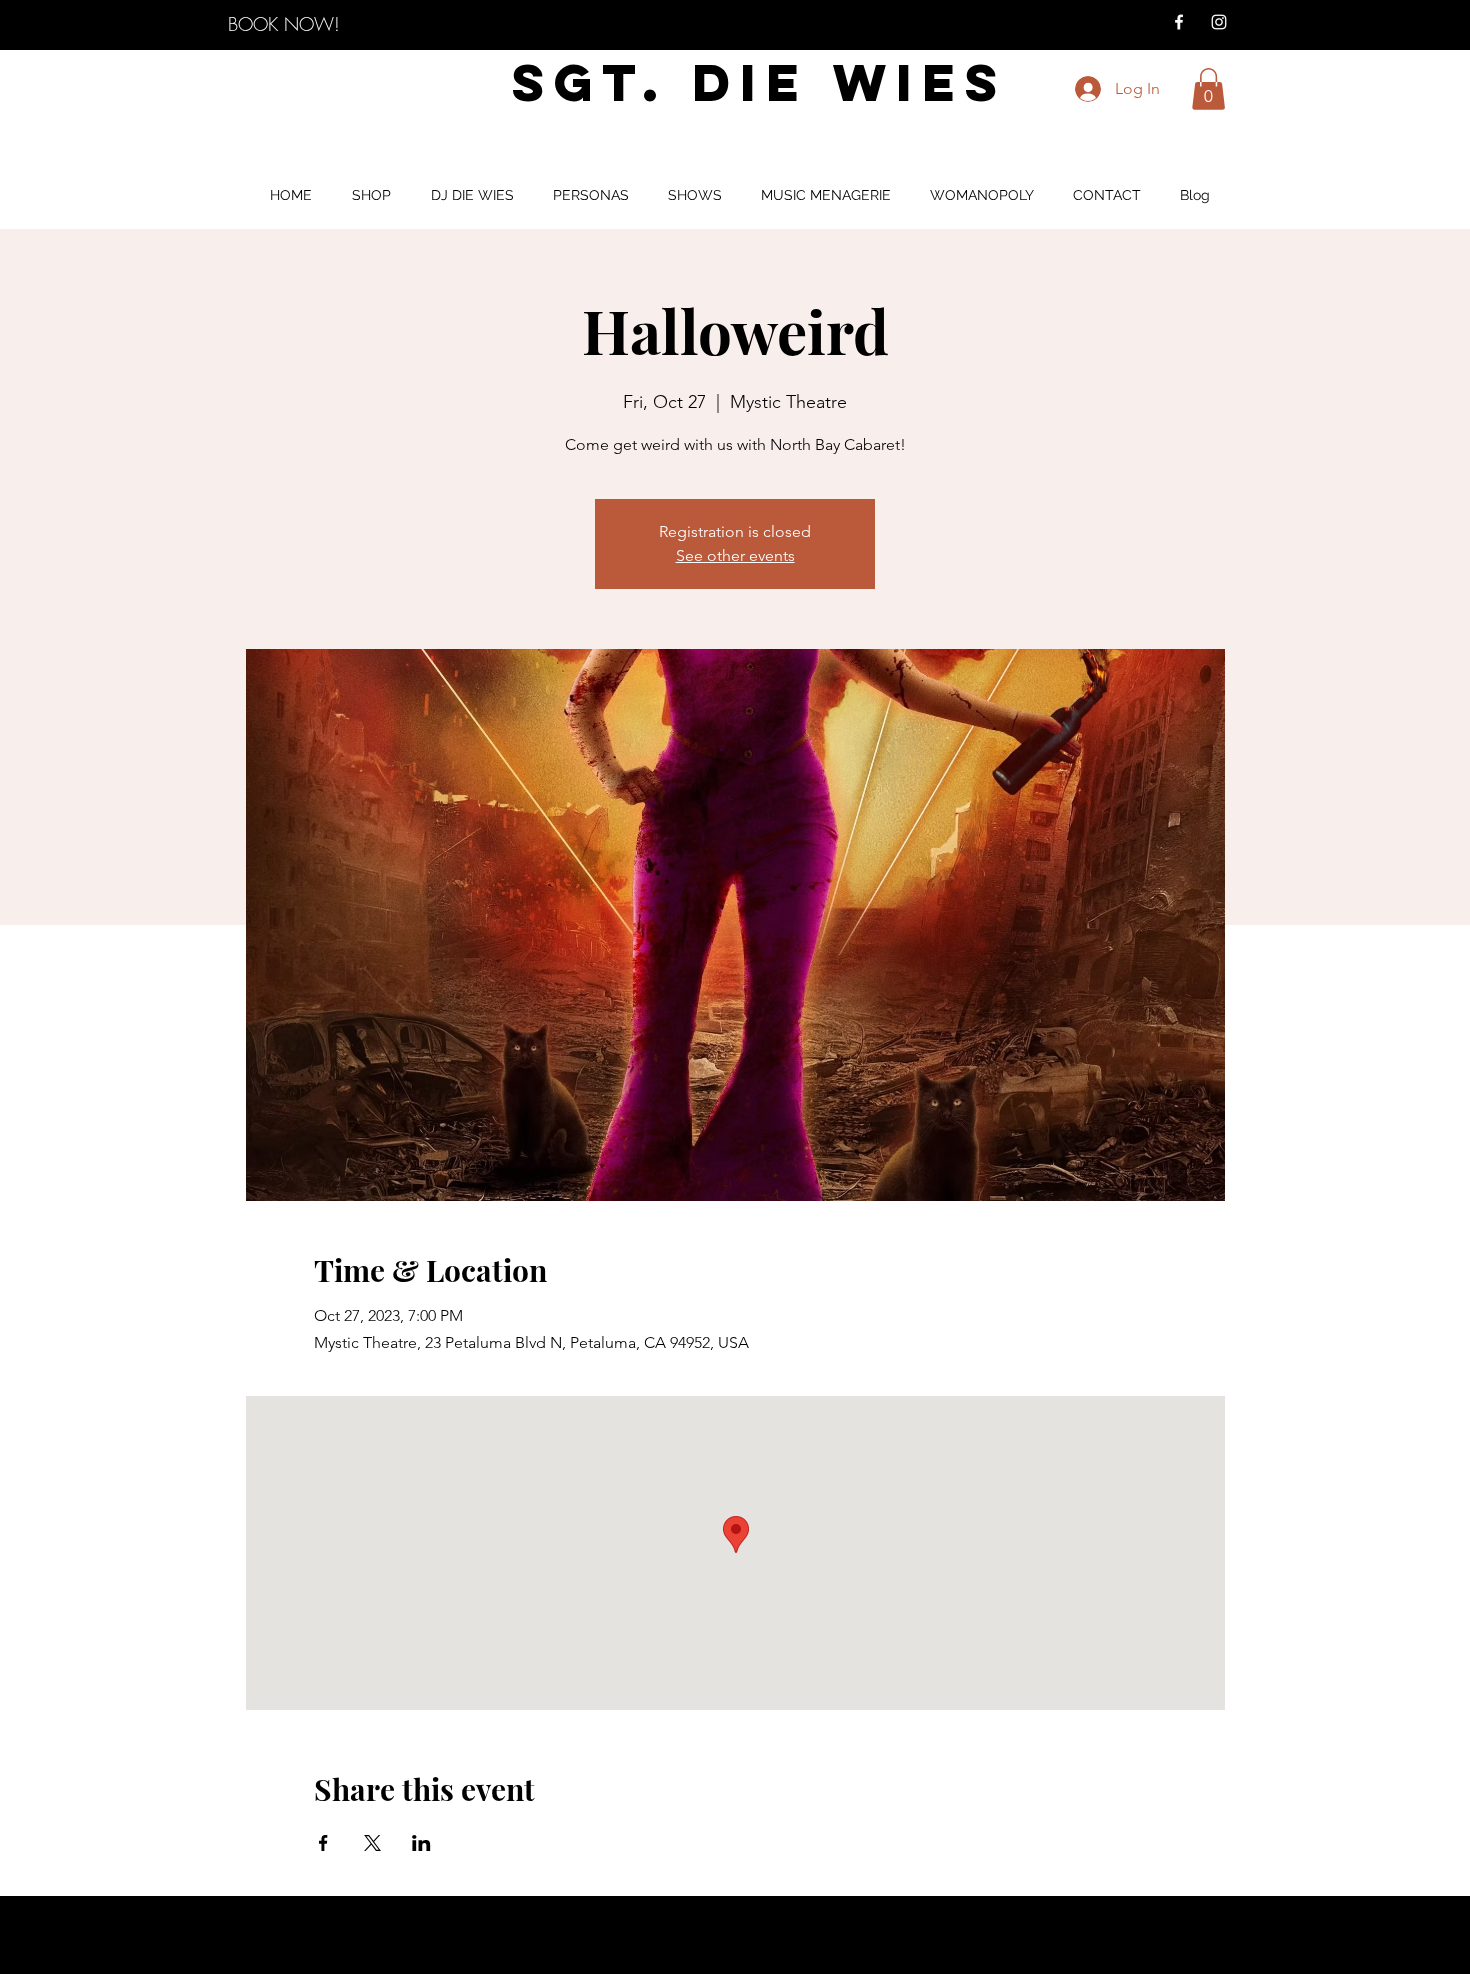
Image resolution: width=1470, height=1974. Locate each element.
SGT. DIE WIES (759, 82)
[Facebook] (1179, 22)
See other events (735, 555)
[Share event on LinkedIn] (421, 1843)
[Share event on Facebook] (323, 1843)
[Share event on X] (372, 1843)
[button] (1208, 89)
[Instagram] (1219, 22)
